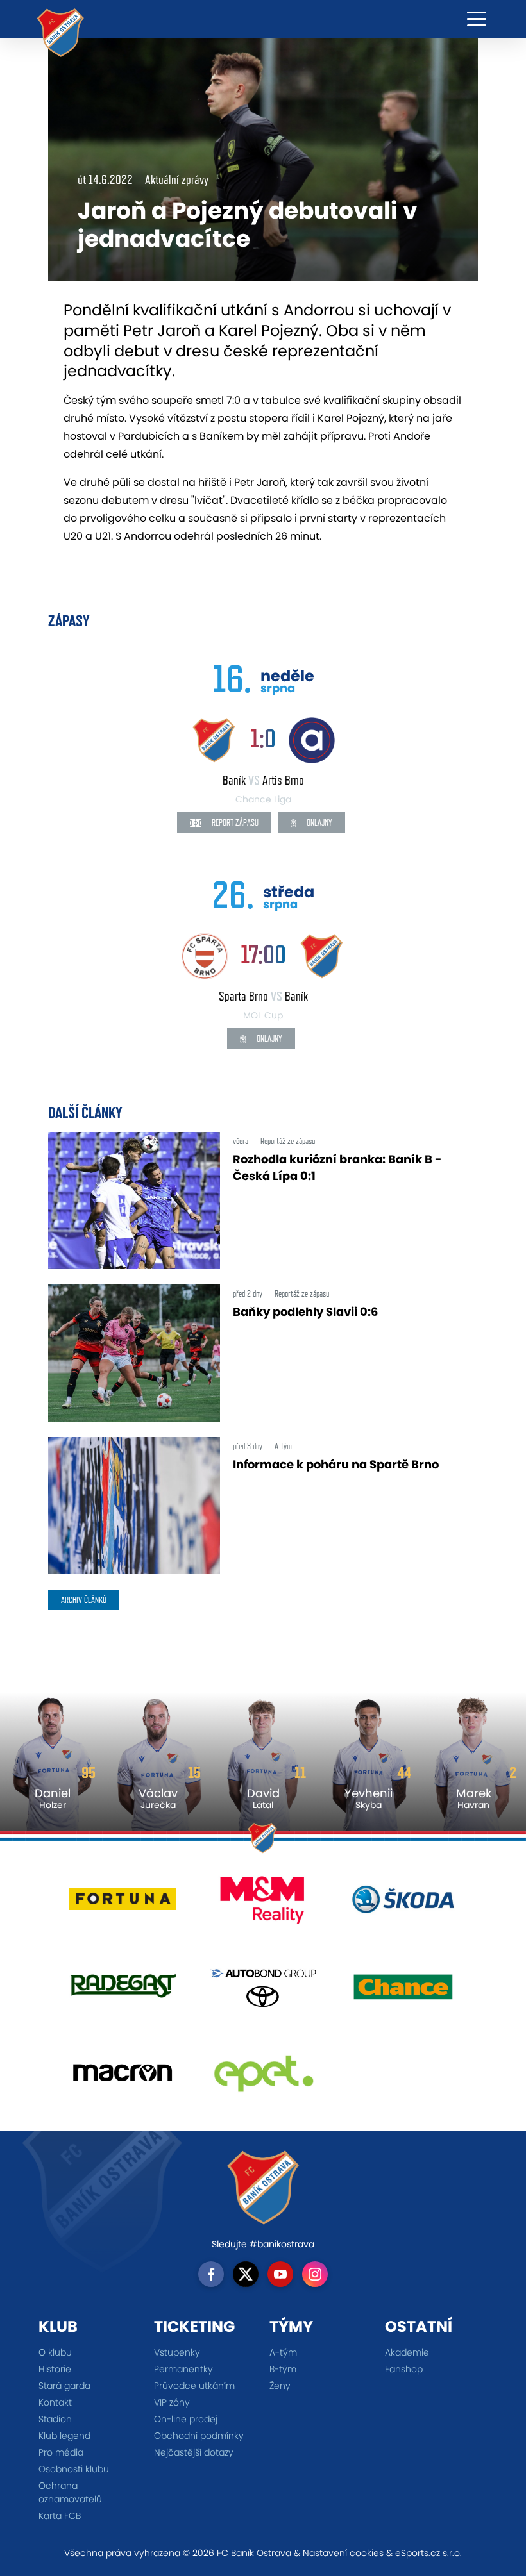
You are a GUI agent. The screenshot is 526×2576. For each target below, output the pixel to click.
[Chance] (403, 1991)
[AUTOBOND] (263, 1991)
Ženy (280, 2386)
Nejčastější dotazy (194, 2452)
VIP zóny (172, 2402)
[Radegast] (123, 1991)
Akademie (407, 2352)
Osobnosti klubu (74, 2469)
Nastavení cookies (343, 2553)
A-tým (283, 2352)
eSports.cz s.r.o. (428, 2553)
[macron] (123, 2078)
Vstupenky (177, 2352)
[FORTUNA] (123, 1905)
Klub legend (64, 2436)
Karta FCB (60, 2516)
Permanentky (183, 2369)
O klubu (55, 2352)
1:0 (263, 738)
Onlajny (318, 822)
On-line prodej (186, 2419)
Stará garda (64, 2386)
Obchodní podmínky (199, 2436)
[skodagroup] (403, 1905)
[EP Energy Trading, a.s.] (263, 2078)
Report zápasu (234, 822)
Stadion (55, 2419)
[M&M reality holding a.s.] (263, 1905)
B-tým (283, 2369)
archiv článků (84, 1600)
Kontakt (55, 2402)
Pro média (61, 2452)
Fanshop (404, 2369)
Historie (55, 2369)
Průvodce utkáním (194, 2386)
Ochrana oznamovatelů (70, 2492)
